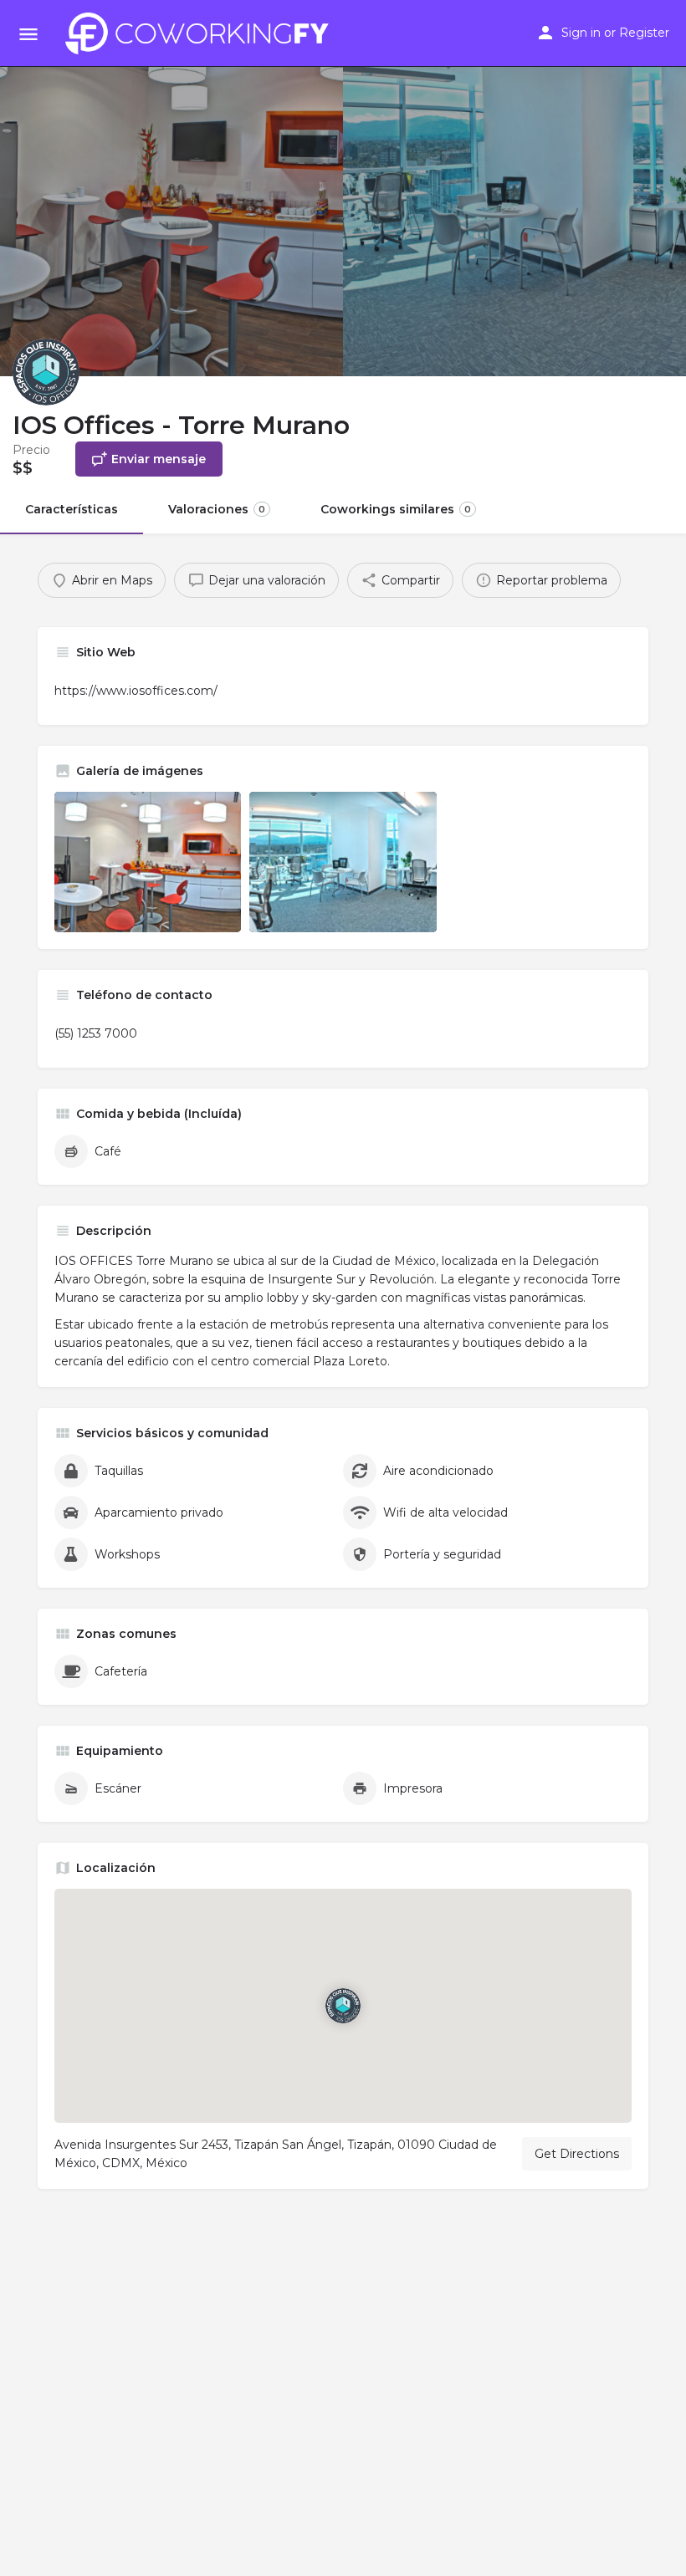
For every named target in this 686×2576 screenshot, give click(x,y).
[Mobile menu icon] (28, 34)
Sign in (581, 33)
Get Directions (577, 2154)
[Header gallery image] (171, 188)
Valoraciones (217, 509)
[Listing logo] (46, 372)
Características (72, 509)
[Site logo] (202, 33)
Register (644, 33)
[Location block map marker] (343, 2006)
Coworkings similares (396, 509)
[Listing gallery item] (148, 862)
